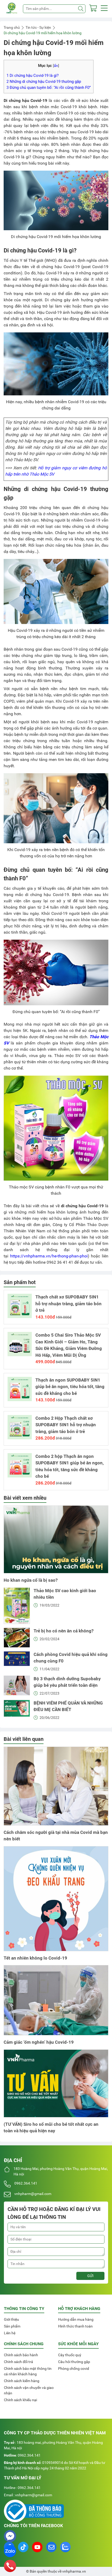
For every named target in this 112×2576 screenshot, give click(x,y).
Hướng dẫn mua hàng (76, 2319)
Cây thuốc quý (70, 2355)
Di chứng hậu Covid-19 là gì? (33, 76)
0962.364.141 (26, 2183)
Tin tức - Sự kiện (38, 27)
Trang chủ (12, 27)
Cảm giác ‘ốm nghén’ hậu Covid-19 (39, 2042)
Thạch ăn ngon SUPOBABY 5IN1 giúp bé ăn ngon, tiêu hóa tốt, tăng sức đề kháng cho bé (70, 1387)
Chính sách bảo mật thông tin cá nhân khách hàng (28, 2371)
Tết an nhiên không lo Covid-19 (35, 1958)
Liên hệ (10, 2333)
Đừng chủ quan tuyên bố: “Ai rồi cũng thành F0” (49, 88)
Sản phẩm (12, 2326)
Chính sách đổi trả (18, 2362)
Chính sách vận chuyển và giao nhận (29, 2390)
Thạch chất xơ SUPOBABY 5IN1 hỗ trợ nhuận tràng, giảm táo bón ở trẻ (69, 1304)
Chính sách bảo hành (21, 2355)
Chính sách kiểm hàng (22, 2381)
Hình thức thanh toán (75, 2326)
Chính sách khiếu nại (20, 2400)
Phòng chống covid (74, 2369)
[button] (104, 9)
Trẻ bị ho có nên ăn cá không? (64, 1631)
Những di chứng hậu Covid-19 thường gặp (44, 82)
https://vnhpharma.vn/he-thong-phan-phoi (49, 1256)
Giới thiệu (11, 2319)
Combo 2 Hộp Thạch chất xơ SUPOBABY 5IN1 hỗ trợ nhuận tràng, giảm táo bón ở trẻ (66, 1425)
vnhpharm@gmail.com (33, 2194)
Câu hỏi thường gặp (74, 2362)
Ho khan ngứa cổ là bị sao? (31, 1580)
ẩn (56, 66)
